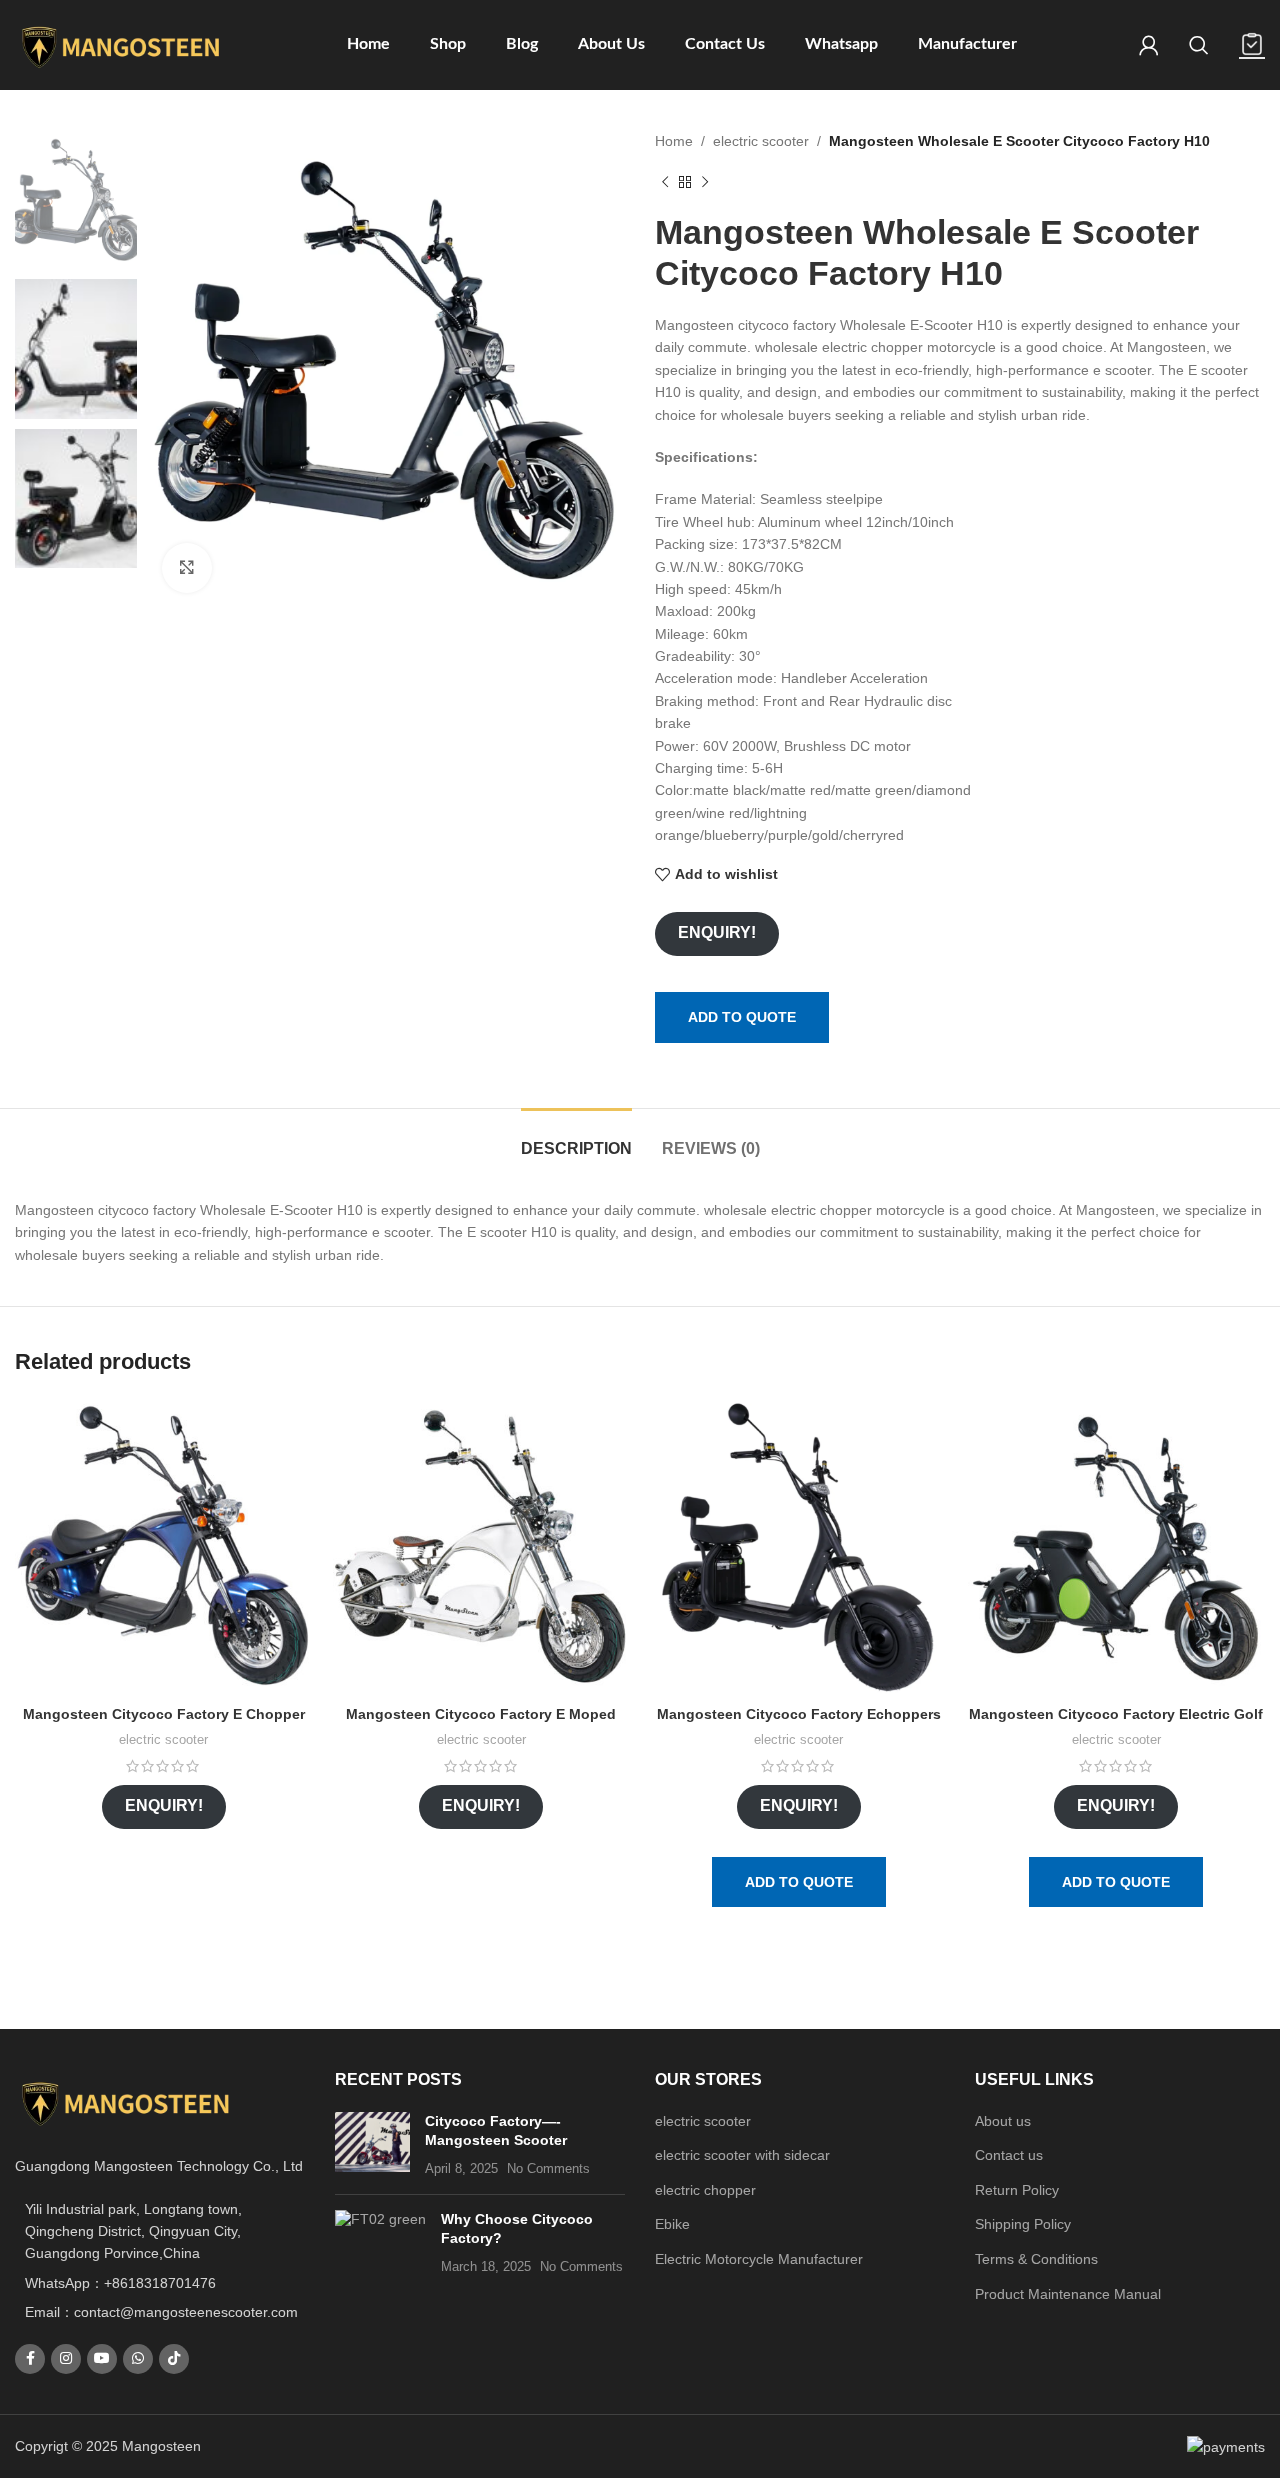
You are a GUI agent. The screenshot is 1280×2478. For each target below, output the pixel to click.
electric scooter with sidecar (742, 2155)
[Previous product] (665, 182)
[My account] (1149, 45)
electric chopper (705, 2190)
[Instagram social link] (66, 2359)
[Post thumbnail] (372, 2145)
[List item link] (160, 2283)
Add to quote (742, 1017)
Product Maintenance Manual (1068, 2294)
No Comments (548, 2169)
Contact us (1009, 2155)
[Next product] (705, 182)
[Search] (1199, 45)
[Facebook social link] (30, 2359)
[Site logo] (120, 44)
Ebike (672, 2224)
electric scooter (761, 141)
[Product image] (164, 1547)
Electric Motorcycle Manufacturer (759, 2259)
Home (674, 141)
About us (1003, 2121)
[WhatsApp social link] (138, 2359)
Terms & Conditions (1036, 2259)
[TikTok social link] (174, 2359)
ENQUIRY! (717, 932)
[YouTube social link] (102, 2359)
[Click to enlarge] (187, 568)
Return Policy (1017, 2190)
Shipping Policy (1023, 2224)
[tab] (576, 1138)
